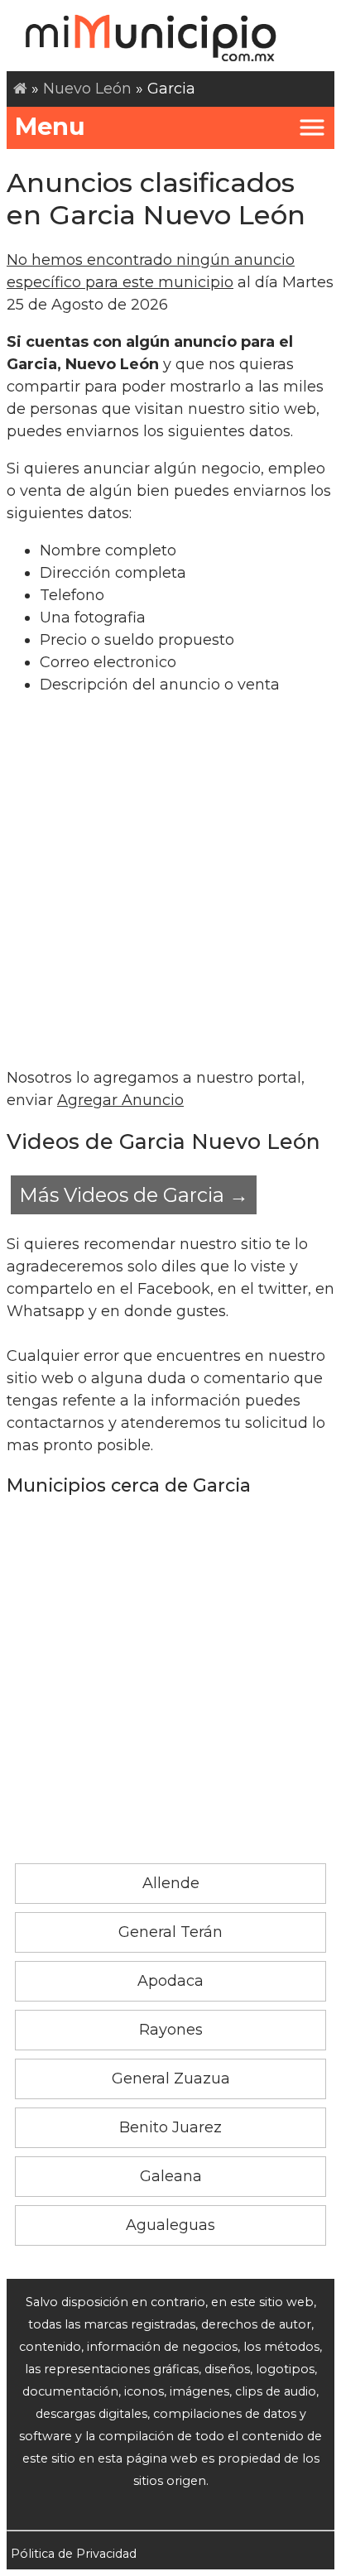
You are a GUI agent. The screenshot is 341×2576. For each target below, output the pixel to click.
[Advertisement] (170, 882)
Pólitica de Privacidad (74, 2554)
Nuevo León (87, 89)
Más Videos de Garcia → (134, 1195)
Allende (171, 1883)
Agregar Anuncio (120, 1100)
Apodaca (170, 1981)
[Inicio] (20, 89)
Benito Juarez (170, 2127)
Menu (50, 126)
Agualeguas (170, 2225)
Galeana (171, 2176)
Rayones (171, 2030)
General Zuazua (171, 2079)
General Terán (170, 1932)
